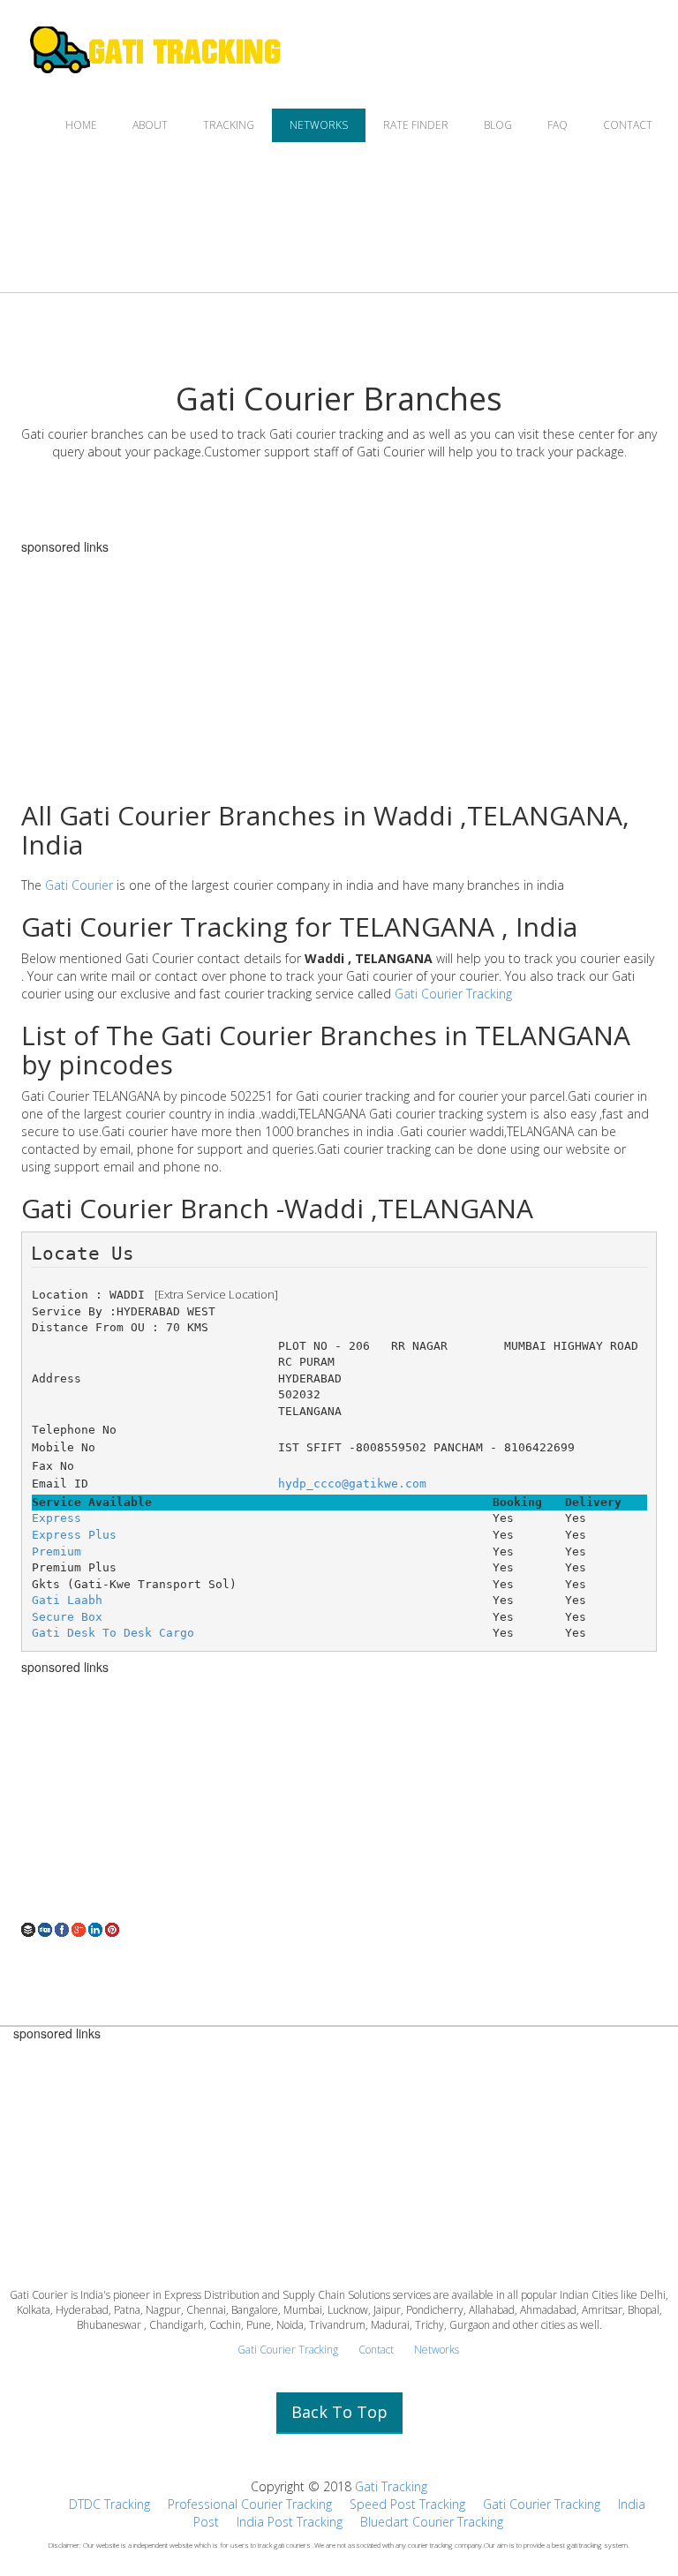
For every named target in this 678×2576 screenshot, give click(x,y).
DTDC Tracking (109, 2504)
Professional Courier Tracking (250, 2504)
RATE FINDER (416, 125)
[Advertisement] (339, 1797)
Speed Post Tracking (407, 2504)
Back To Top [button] (339, 2412)
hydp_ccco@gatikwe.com (352, 1484)
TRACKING (229, 125)
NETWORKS (319, 125)
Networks (437, 2350)
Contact (376, 2350)
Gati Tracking (391, 2486)
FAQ (557, 125)
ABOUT (150, 125)
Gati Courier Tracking (453, 994)
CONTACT (628, 125)
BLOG (498, 125)
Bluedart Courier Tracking (432, 2522)
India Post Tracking (290, 2522)
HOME (81, 125)
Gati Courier (79, 885)
